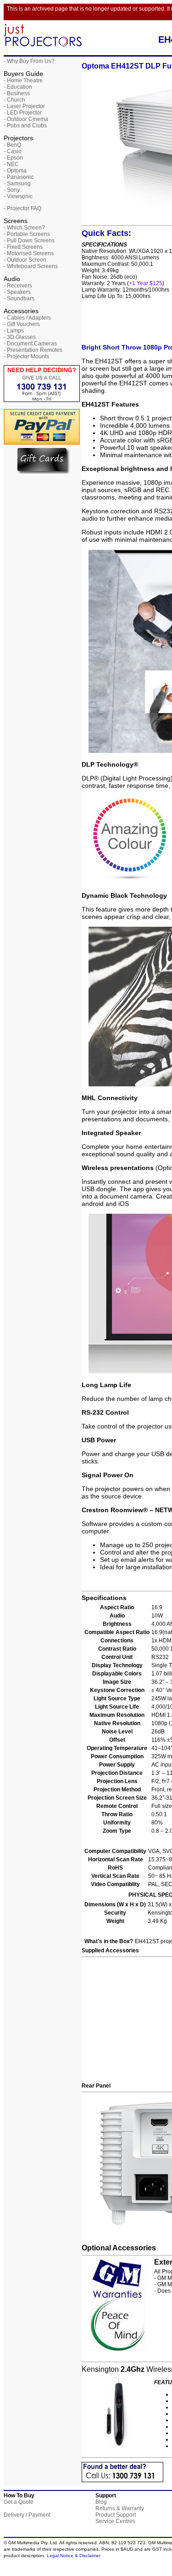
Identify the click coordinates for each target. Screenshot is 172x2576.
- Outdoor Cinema (26, 119)
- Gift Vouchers (22, 324)
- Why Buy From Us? (29, 61)
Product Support (116, 2515)
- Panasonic (19, 177)
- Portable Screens (27, 234)
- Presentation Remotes (33, 350)
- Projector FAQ (22, 208)
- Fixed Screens (23, 247)
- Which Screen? (24, 228)
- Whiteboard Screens (31, 266)
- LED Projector (23, 113)
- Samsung (17, 184)
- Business (17, 93)
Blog (101, 2502)
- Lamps (14, 331)
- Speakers (17, 292)
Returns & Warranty (120, 2508)
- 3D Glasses (20, 337)
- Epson (13, 158)
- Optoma (15, 171)
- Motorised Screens (29, 253)
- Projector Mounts (26, 356)
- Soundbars (19, 298)
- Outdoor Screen (25, 260)
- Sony (12, 190)
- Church (14, 100)
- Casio (13, 151)
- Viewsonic (18, 196)
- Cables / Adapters (27, 318)
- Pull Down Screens (29, 241)
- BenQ (12, 145)
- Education (18, 87)
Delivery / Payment (27, 2515)
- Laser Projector (24, 106)
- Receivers (18, 286)
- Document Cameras (30, 344)
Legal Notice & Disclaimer (74, 2556)
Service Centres (115, 2521)
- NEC (11, 164)
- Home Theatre (23, 80)
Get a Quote (19, 2502)
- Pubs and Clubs (25, 126)
